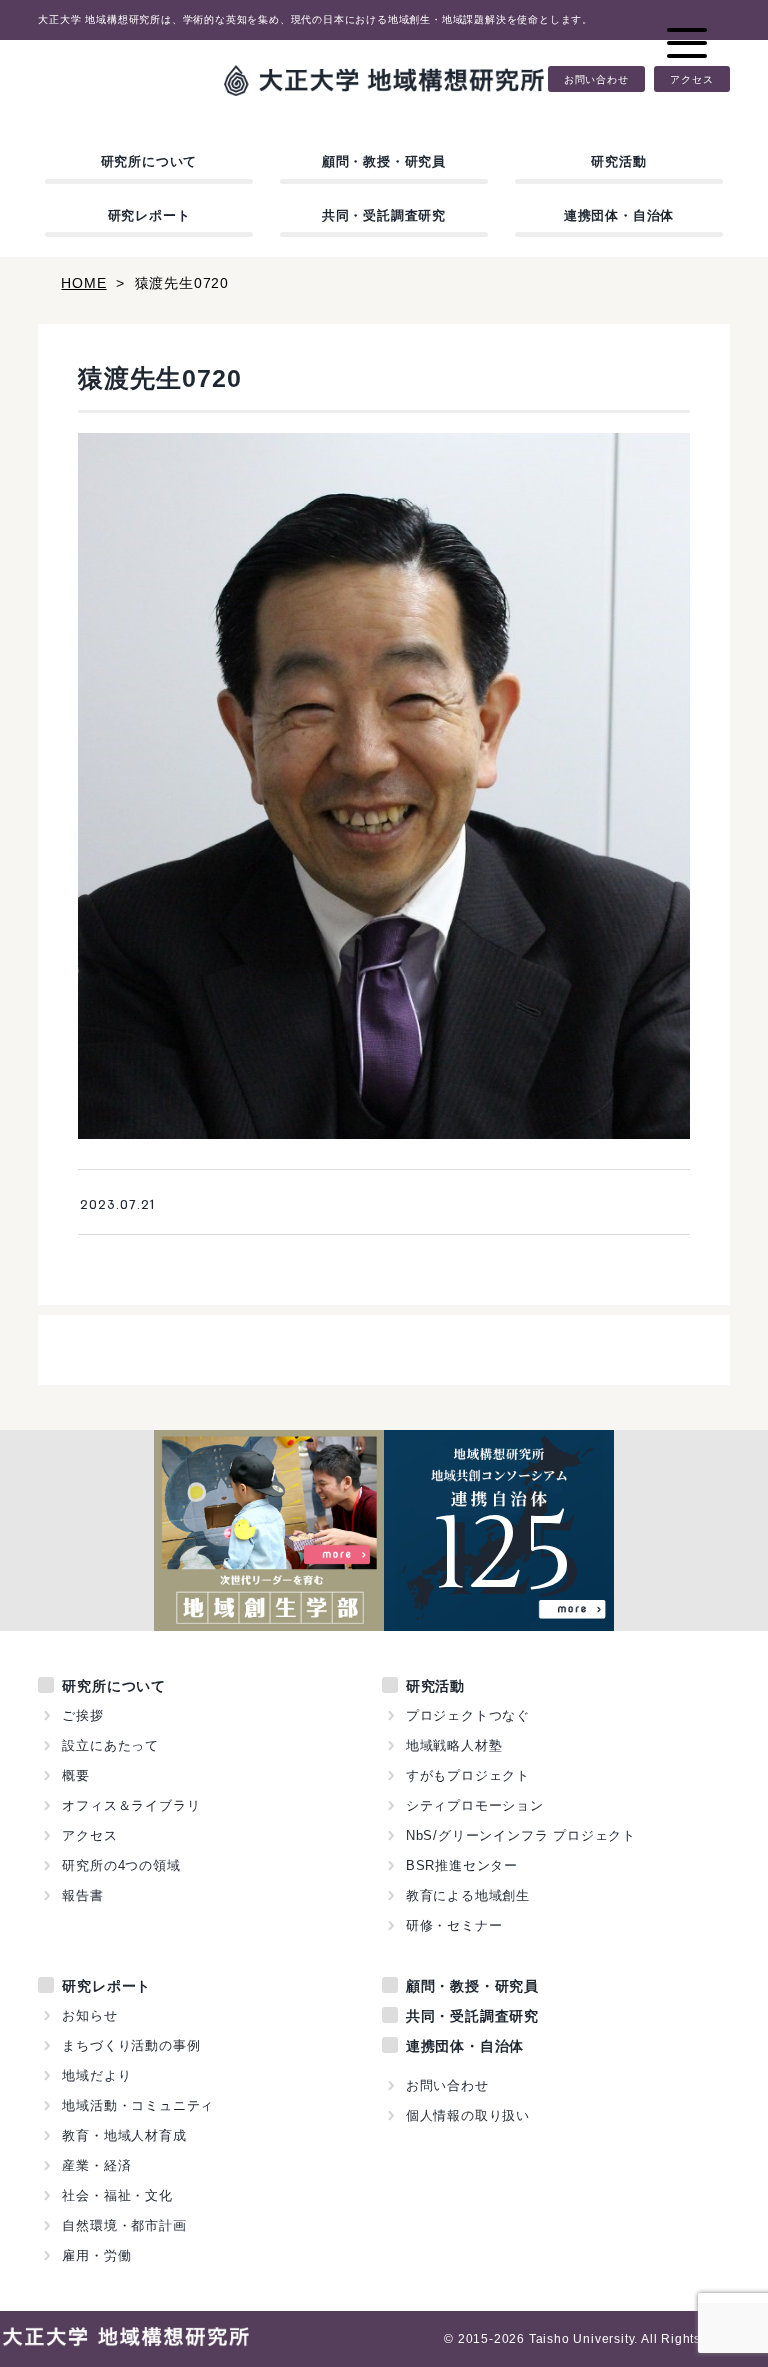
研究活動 (618, 161)
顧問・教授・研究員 (384, 161)
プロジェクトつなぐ (468, 1715)
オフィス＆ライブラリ (131, 1805)
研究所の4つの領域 (121, 1865)
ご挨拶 (82, 1715)
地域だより (96, 2075)
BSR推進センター (462, 1865)
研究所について (149, 161)
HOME (83, 283)
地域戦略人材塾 (454, 1745)
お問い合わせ (596, 79)
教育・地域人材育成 (124, 2135)
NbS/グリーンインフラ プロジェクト (521, 1835)
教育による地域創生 (468, 1895)
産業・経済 (96, 2165)
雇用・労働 (96, 2255)
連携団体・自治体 (619, 215)
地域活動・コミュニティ (138, 2105)
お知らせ (89, 2015)
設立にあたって (110, 1745)
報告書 (82, 1895)
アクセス (691, 79)
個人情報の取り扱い (468, 2115)
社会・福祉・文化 (117, 2195)
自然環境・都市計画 (124, 2225)
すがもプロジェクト (468, 1775)
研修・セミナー (454, 1925)
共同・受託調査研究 (384, 215)
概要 (76, 1775)
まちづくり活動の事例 (131, 2045)
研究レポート (149, 215)
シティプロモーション (475, 1805)
